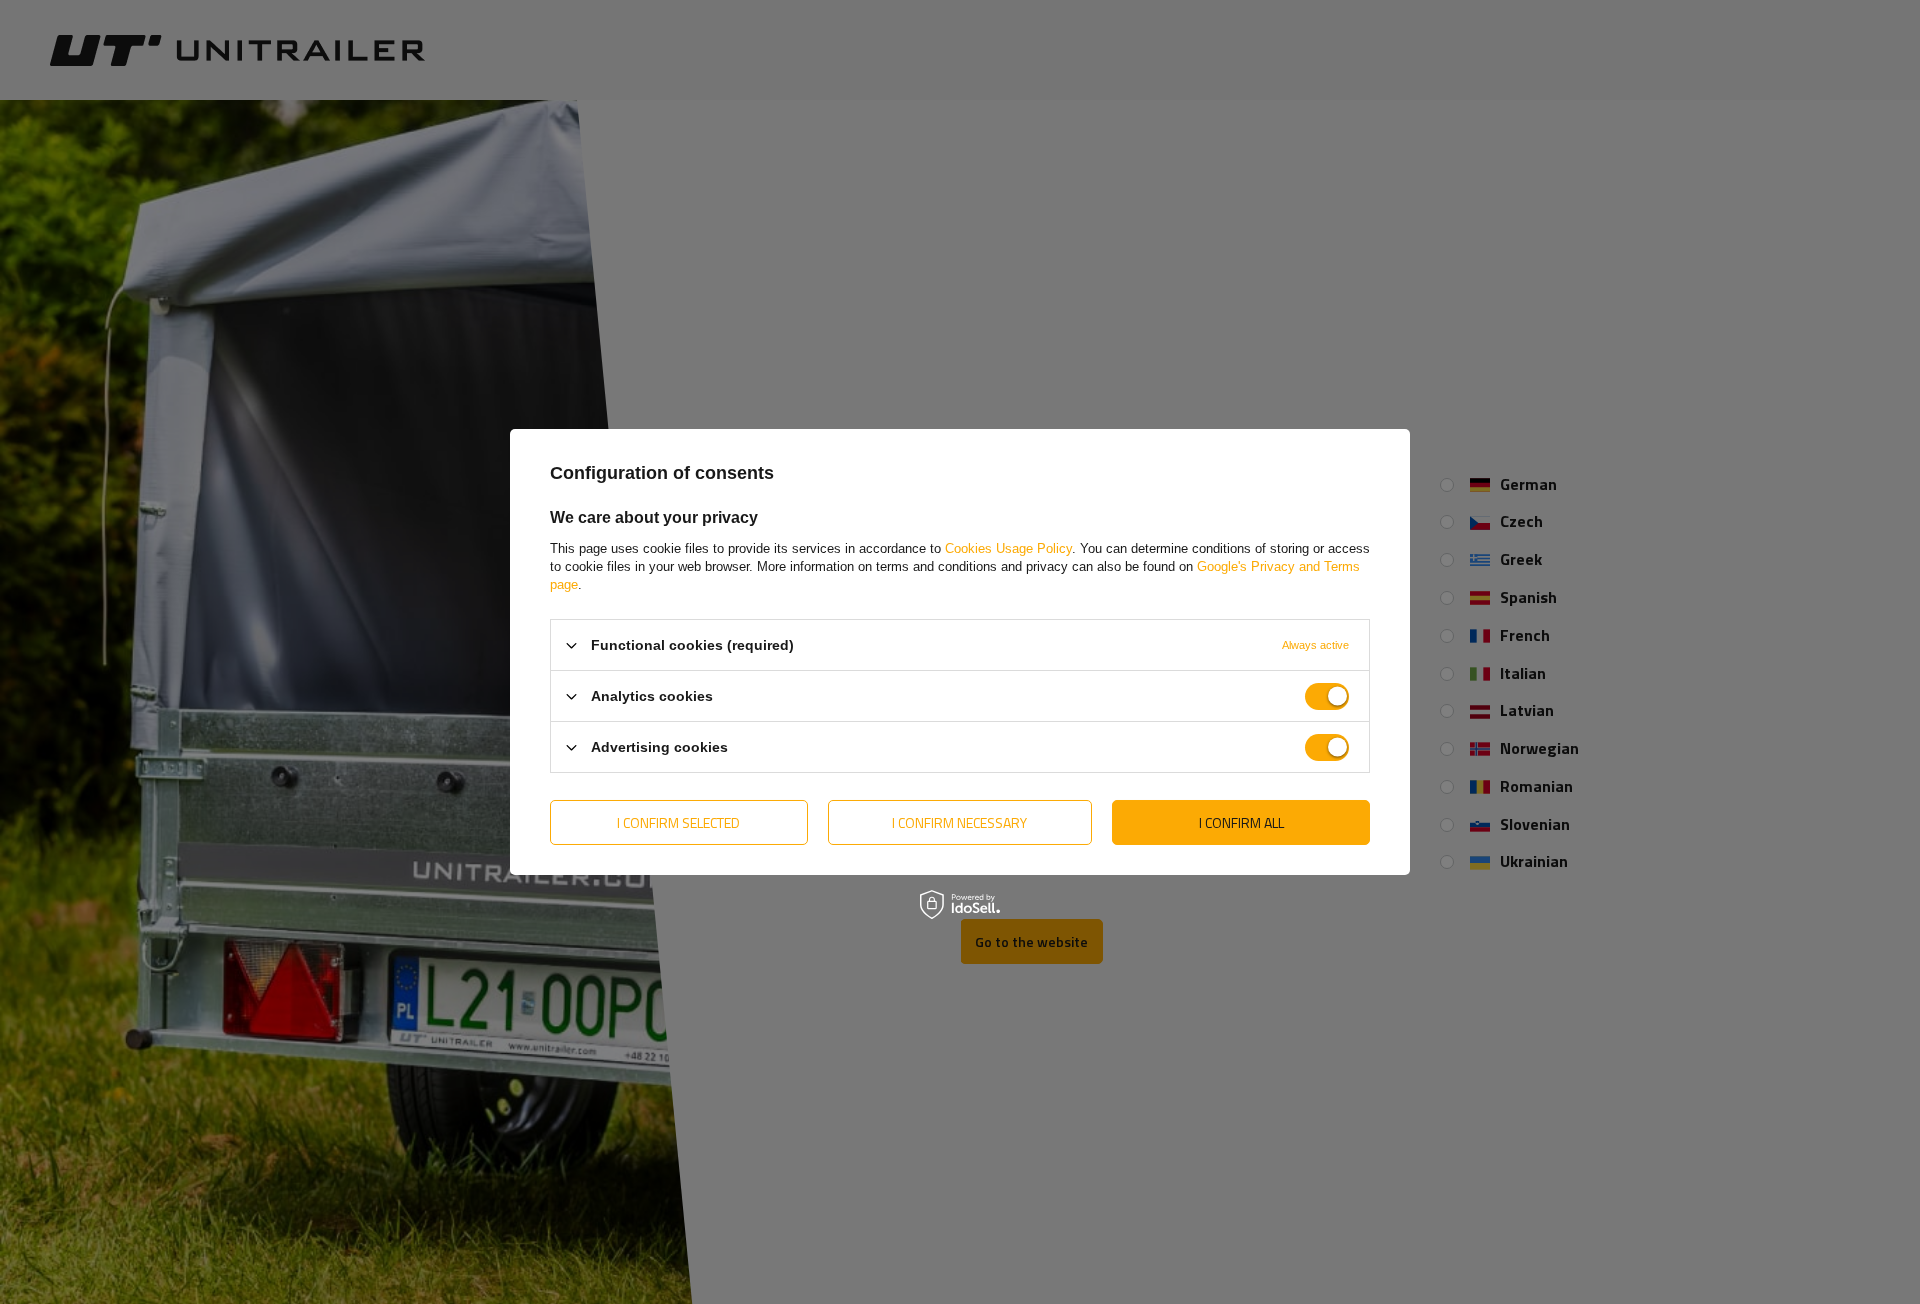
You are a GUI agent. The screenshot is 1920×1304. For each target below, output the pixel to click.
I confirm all (1241, 821)
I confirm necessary (959, 821)
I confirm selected (678, 821)
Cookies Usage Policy (1008, 548)
